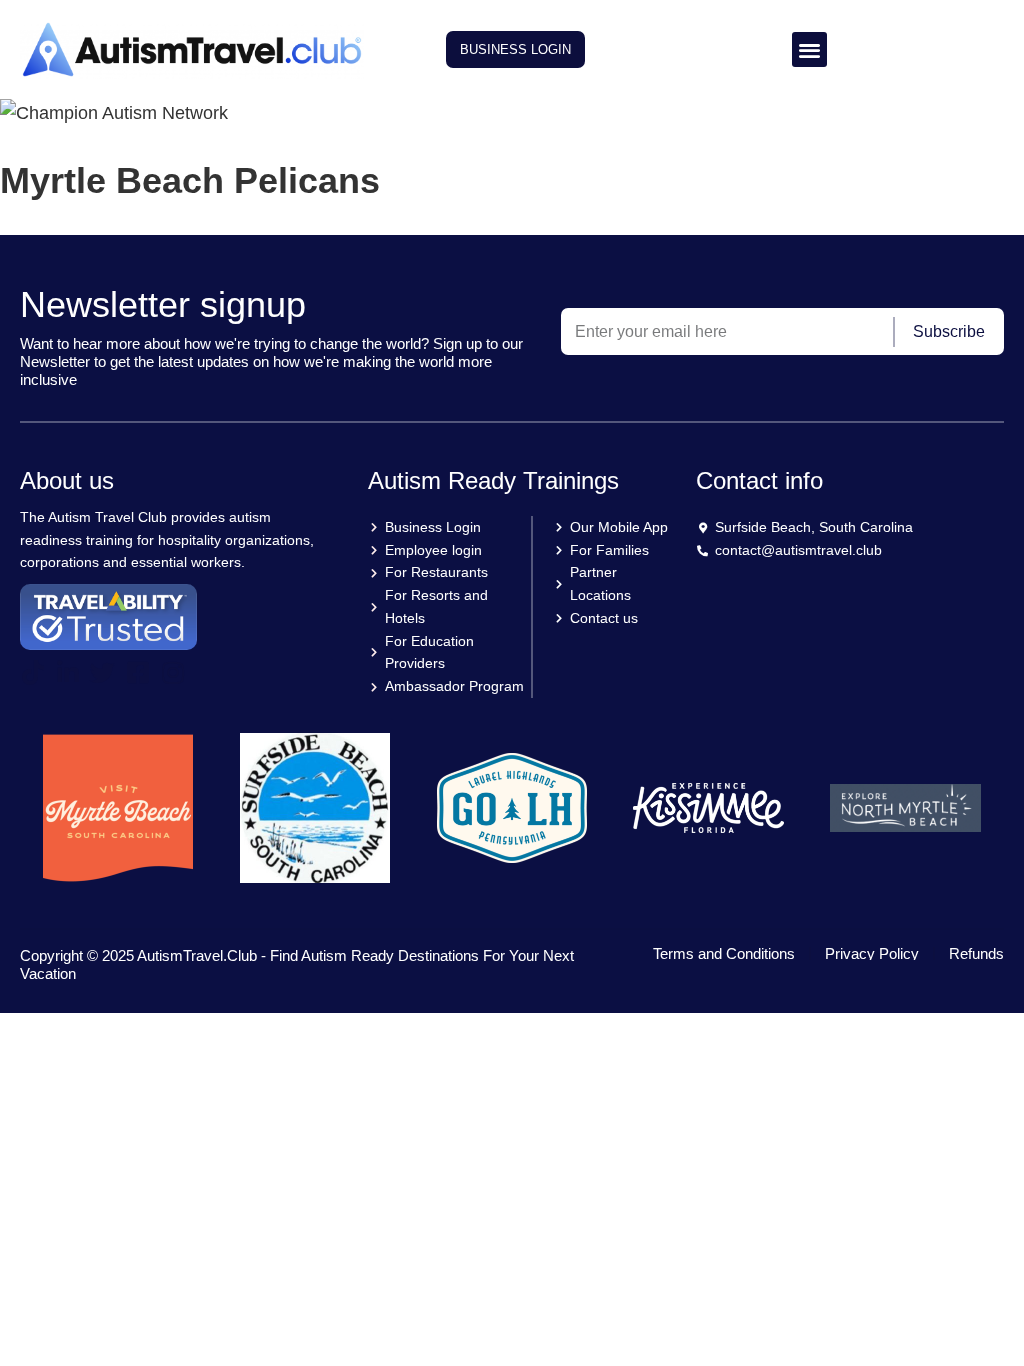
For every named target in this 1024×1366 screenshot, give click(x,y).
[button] (809, 49)
